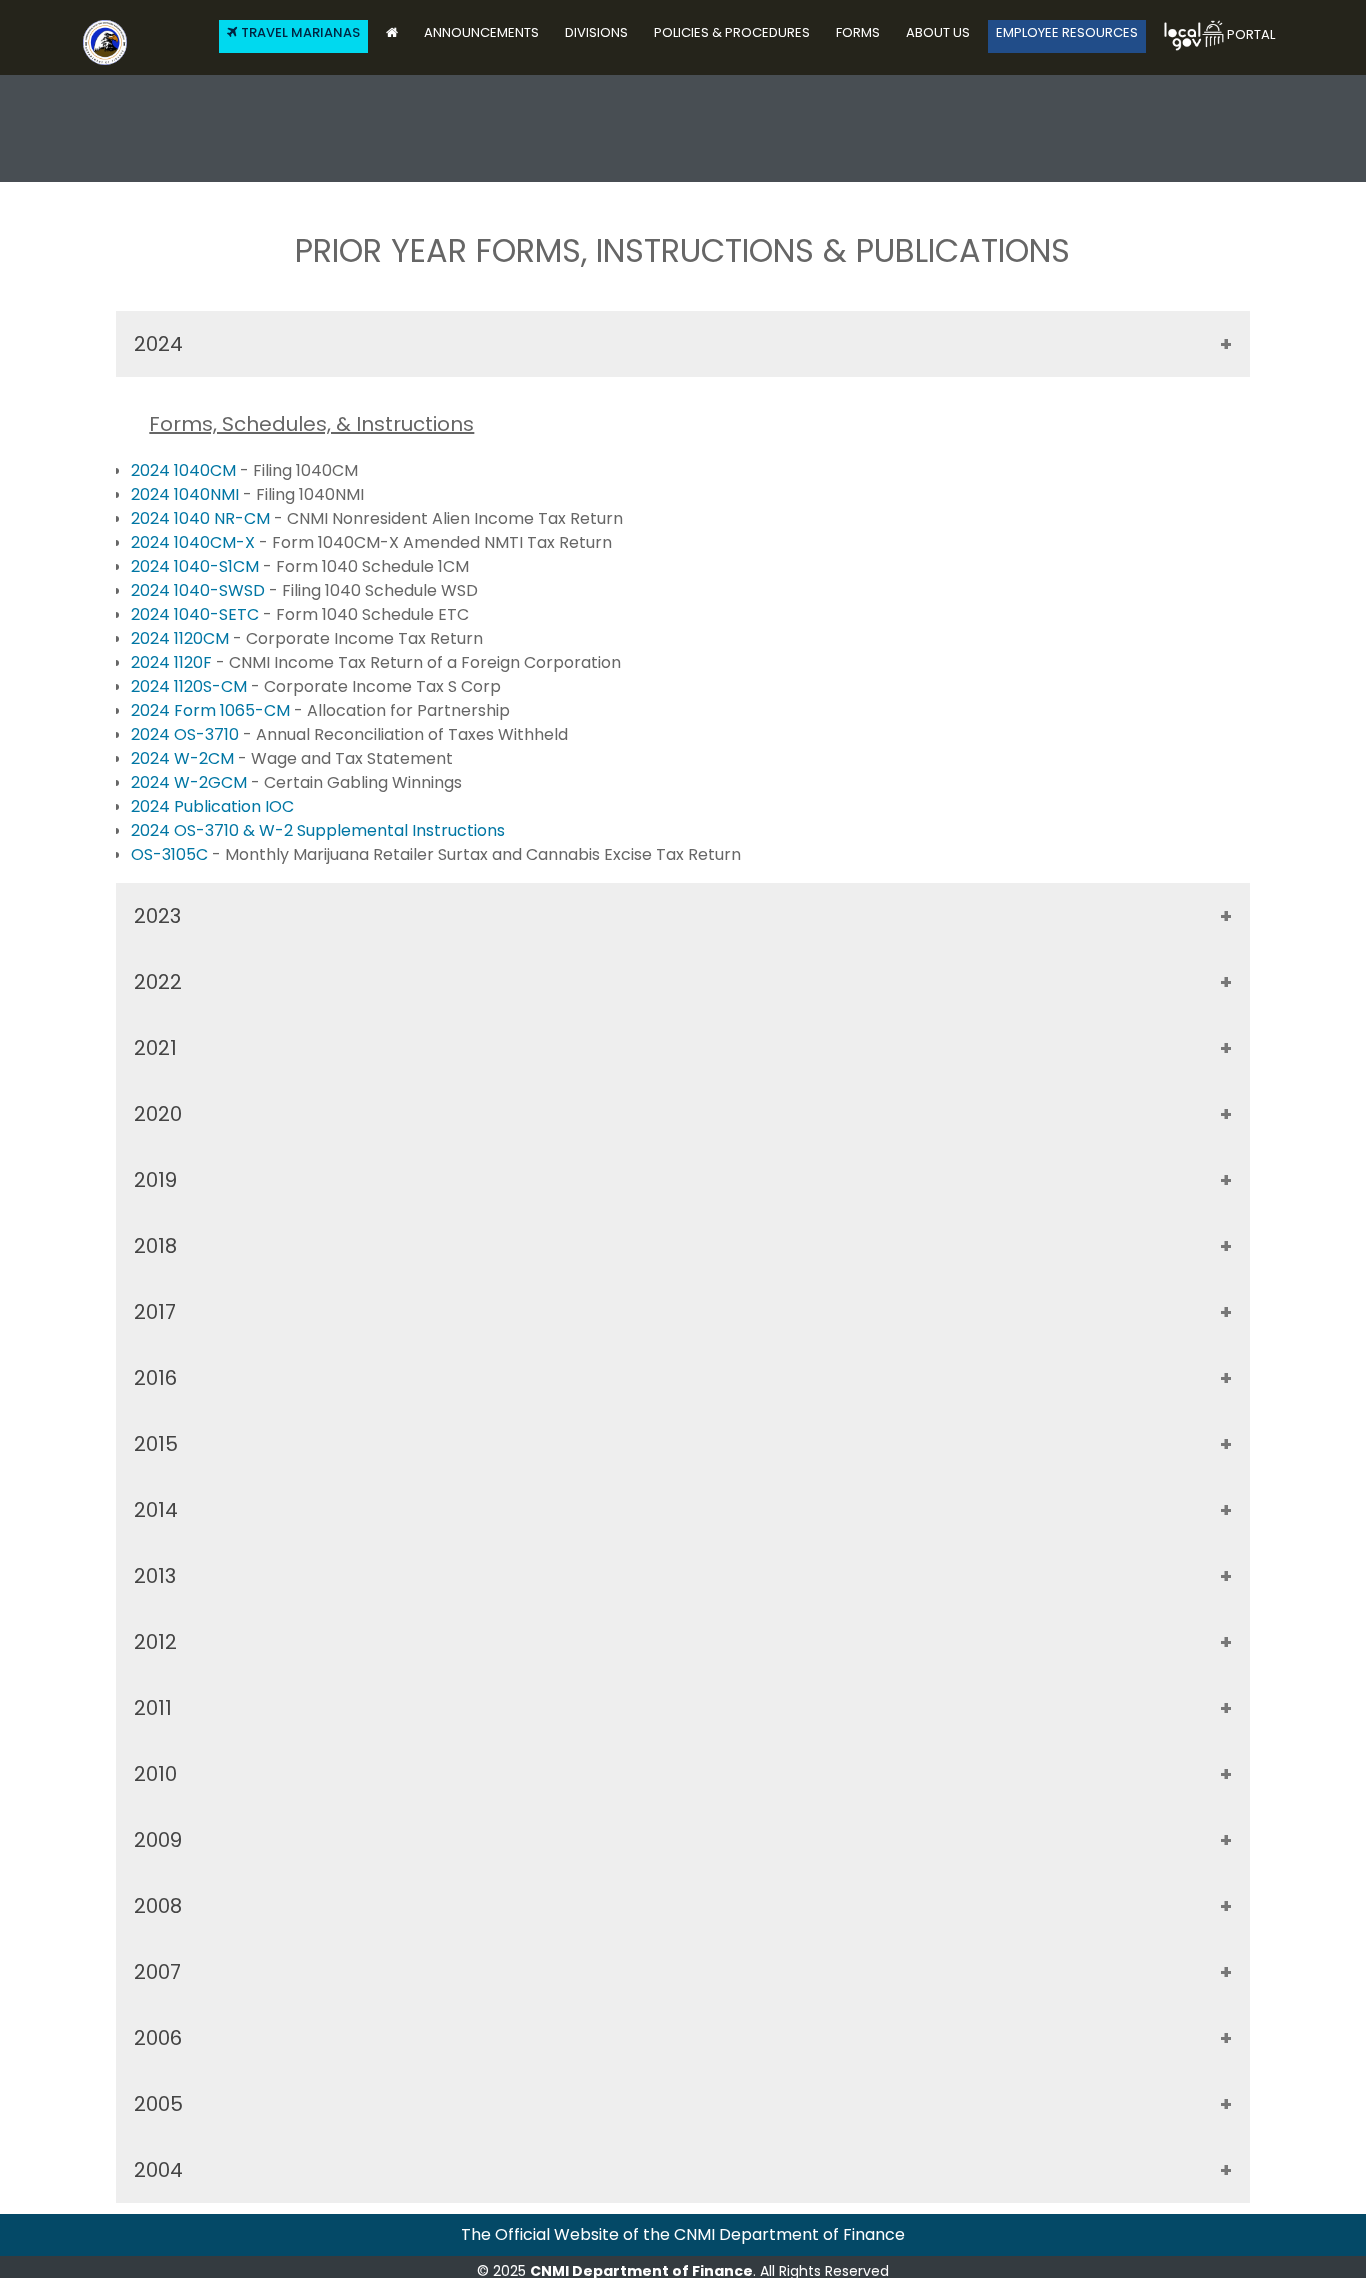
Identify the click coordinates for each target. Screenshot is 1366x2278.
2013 (155, 1576)
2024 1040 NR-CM (200, 518)
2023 (157, 916)
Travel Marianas (300, 32)
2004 (158, 2170)
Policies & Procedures (732, 32)
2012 (155, 1642)
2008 (158, 1906)
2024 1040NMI (187, 494)
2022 (158, 982)
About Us (938, 32)
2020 (158, 1114)
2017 (155, 1312)
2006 (158, 2038)
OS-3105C (171, 854)
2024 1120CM (182, 638)
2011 (153, 1708)
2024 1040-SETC (197, 614)
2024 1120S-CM (191, 686)
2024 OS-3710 (187, 734)
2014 (156, 1510)
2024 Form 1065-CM (212, 710)
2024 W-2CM (184, 758)
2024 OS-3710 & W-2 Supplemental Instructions (318, 830)
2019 (155, 1180)
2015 (156, 1444)
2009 (158, 1840)
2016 (155, 1378)
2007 (157, 1972)
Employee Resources (1067, 32)
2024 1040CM (183, 470)
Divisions (596, 32)
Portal (1249, 34)
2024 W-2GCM (191, 782)
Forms (858, 32)
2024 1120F (173, 662)
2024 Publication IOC (212, 806)
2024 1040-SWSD (200, 590)
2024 (158, 344)
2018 (155, 1246)
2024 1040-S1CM (197, 566)
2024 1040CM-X (195, 542)
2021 (155, 1048)
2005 (158, 2104)
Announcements (481, 32)
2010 (155, 1774)
